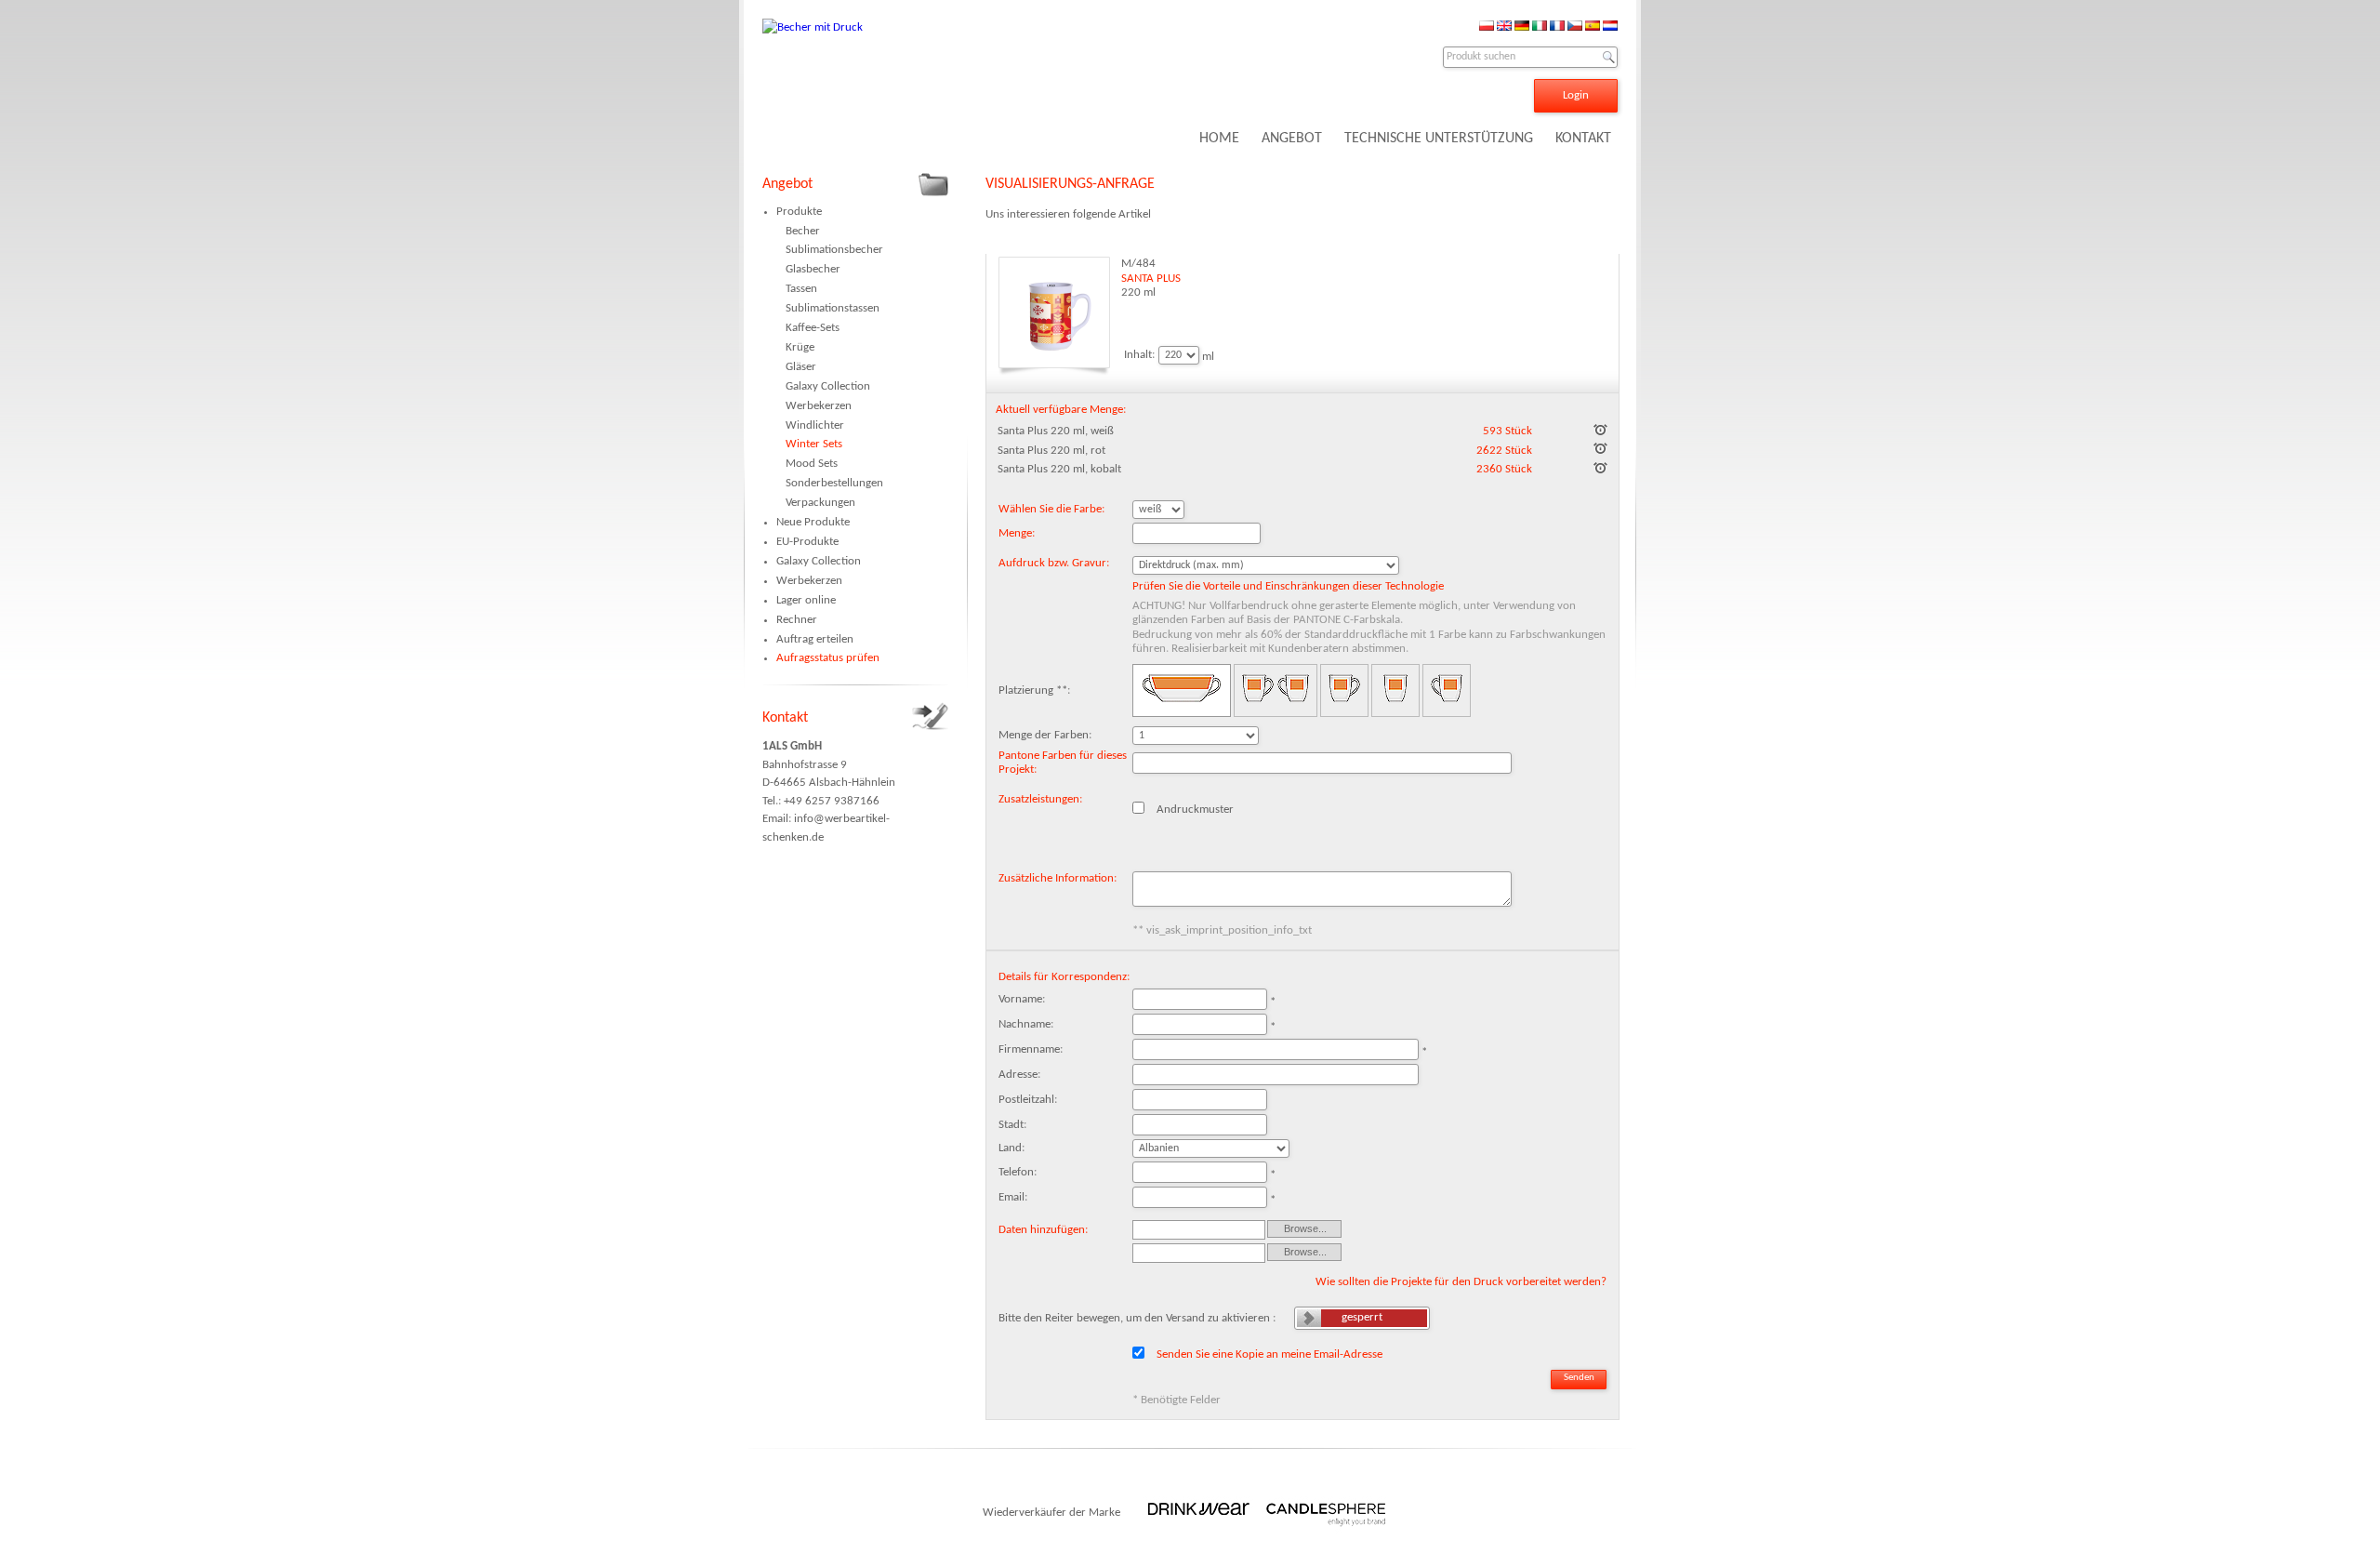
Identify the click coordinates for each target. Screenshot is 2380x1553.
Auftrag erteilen (815, 639)
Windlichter (815, 425)
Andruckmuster (1195, 809)
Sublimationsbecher (834, 250)
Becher (803, 231)
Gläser (801, 367)
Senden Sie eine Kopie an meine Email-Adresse (1269, 1354)
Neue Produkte (813, 522)
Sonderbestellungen (834, 483)
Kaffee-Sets (813, 328)
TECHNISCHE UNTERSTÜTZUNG (1439, 139)
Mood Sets (812, 464)
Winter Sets (814, 444)
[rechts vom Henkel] (1447, 690)
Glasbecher (813, 269)
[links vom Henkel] (1344, 690)
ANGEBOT (1292, 139)
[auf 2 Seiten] (1276, 690)
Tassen (801, 289)
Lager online (806, 600)
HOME (1219, 139)
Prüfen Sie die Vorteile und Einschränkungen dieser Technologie (1288, 586)
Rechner (797, 620)
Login (1576, 95)
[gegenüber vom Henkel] (1395, 690)
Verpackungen (820, 503)
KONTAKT (1583, 139)
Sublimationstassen (833, 308)
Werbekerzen (819, 406)
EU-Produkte (807, 542)
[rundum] (1182, 690)
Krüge (800, 347)
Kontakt (785, 718)
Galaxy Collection (828, 386)
